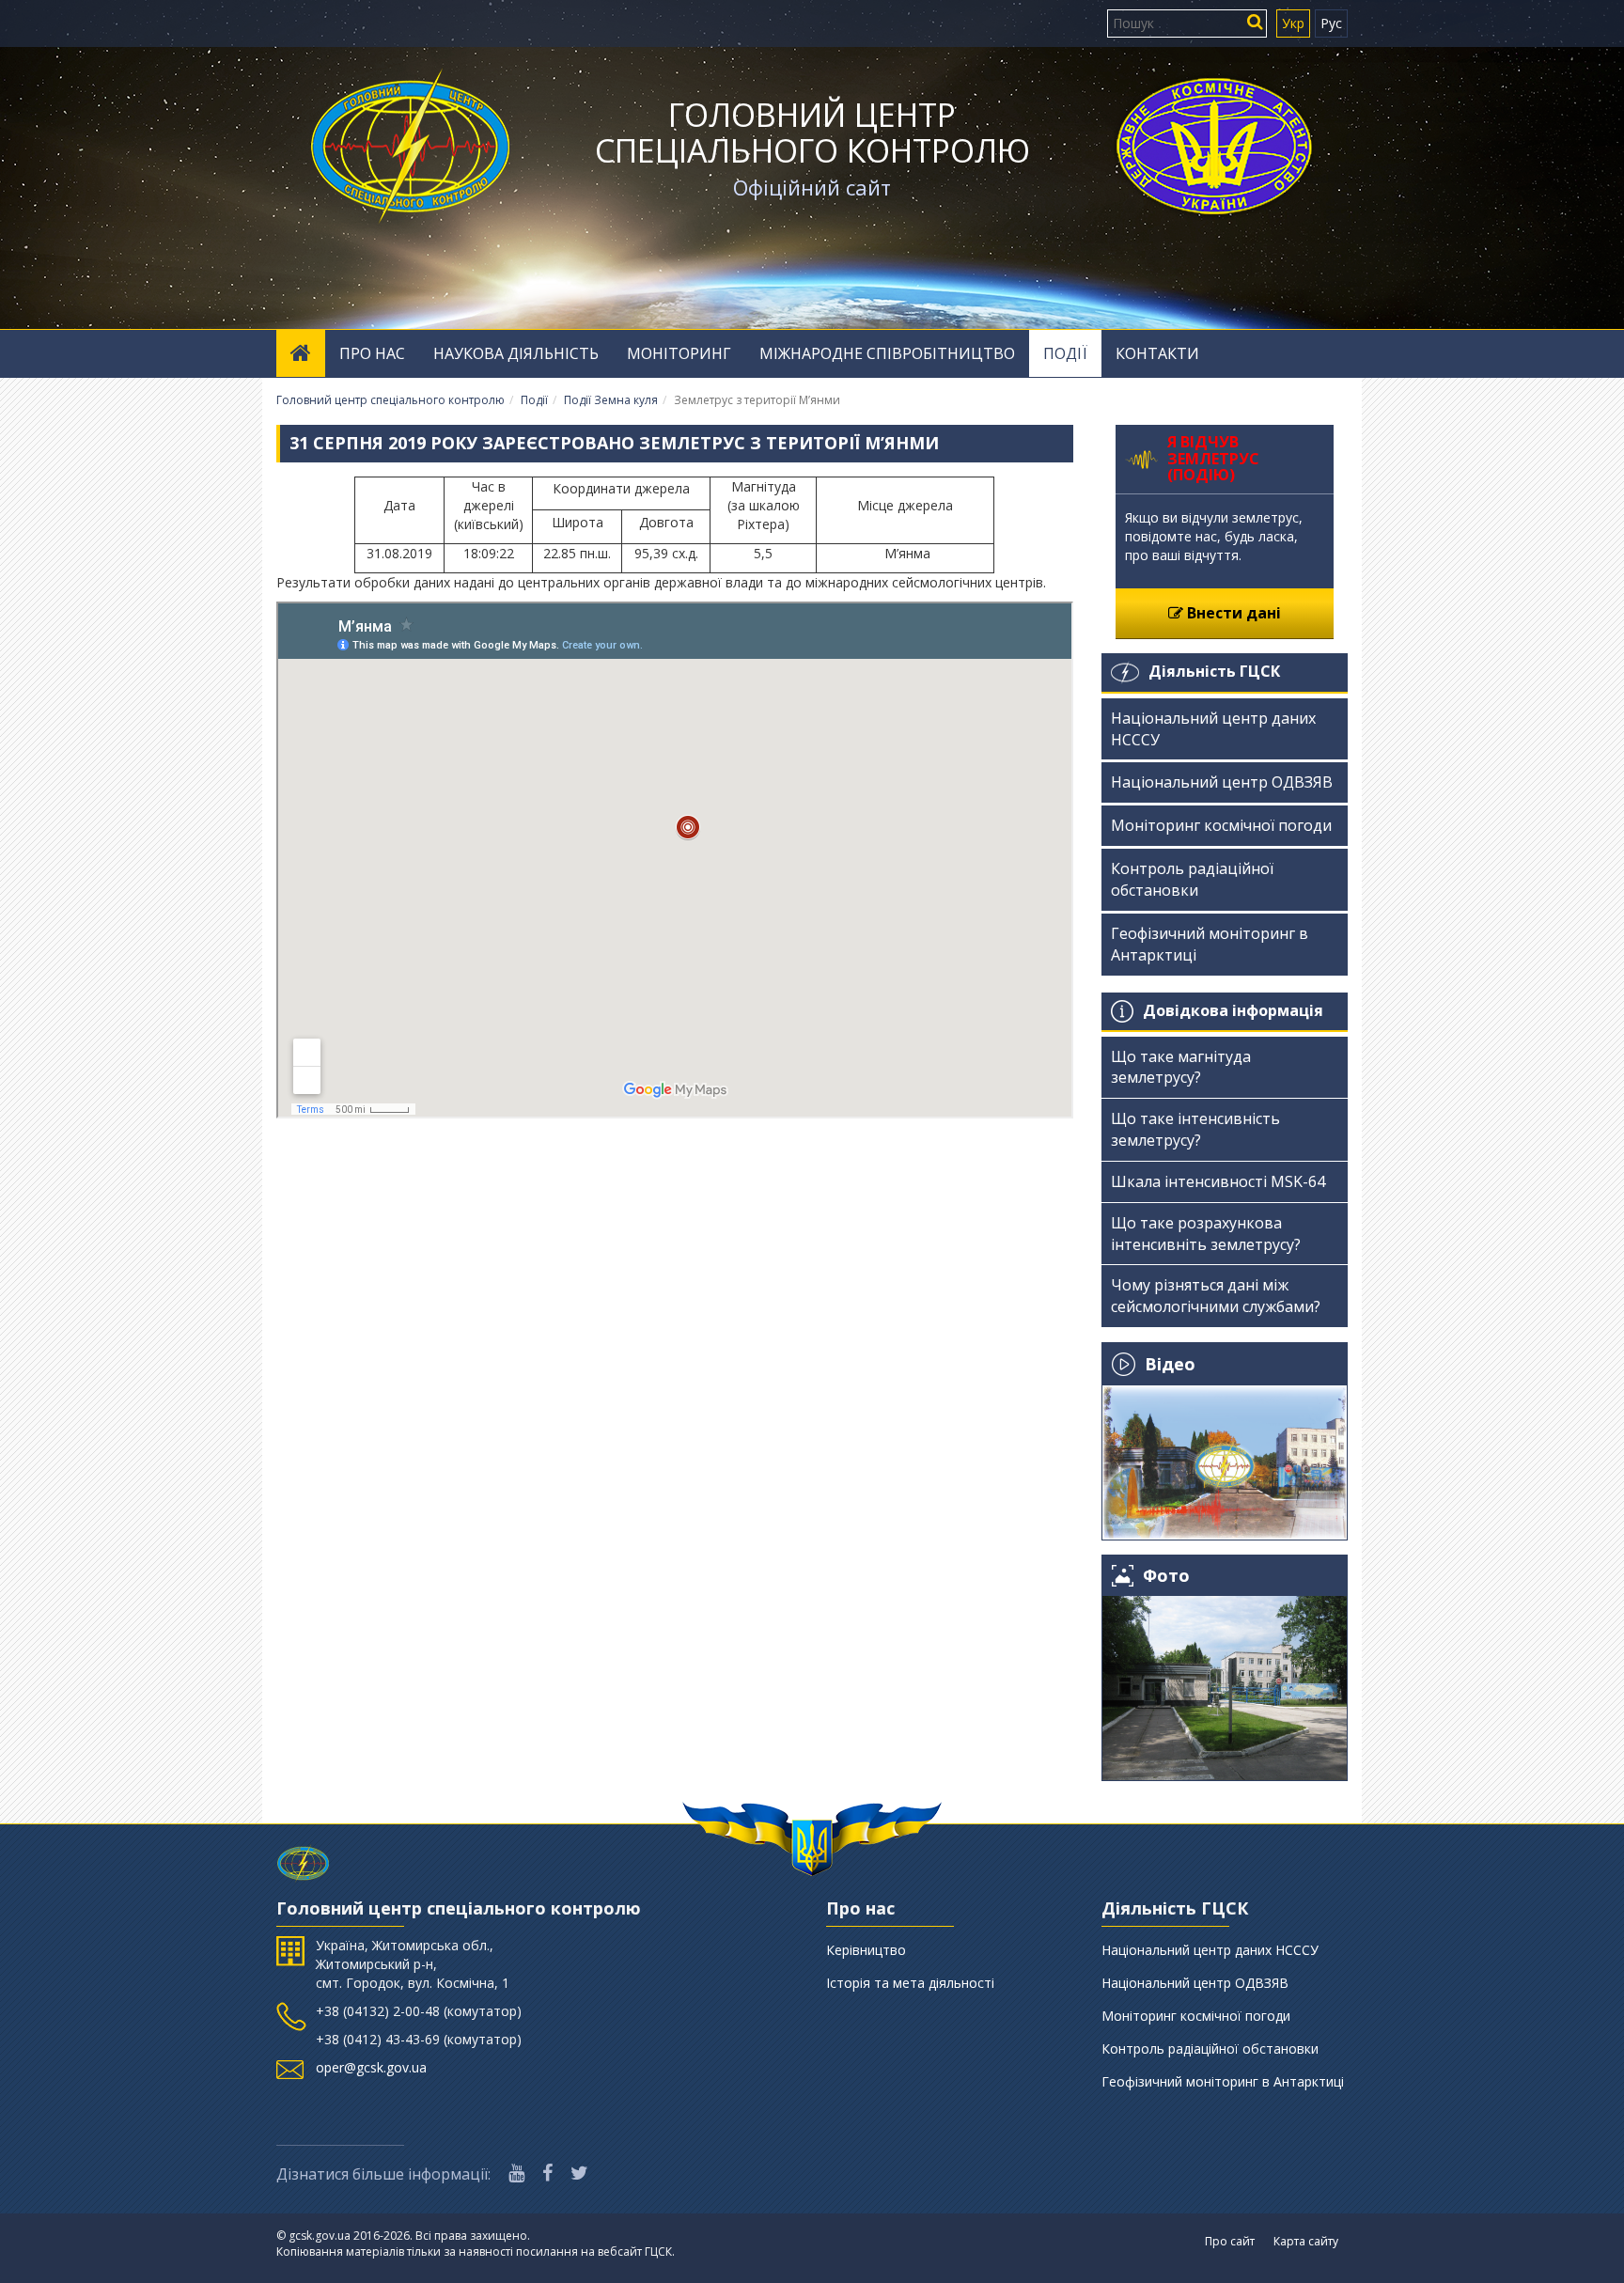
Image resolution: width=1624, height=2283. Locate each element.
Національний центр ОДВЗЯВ (1222, 782)
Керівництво (866, 1950)
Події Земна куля (611, 400)
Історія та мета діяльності (910, 1983)
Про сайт (1230, 2241)
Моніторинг (679, 353)
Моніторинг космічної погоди (1221, 825)
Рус (1331, 23)
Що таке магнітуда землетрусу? (1181, 1067)
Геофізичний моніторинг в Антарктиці (1210, 944)
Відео (1170, 1364)
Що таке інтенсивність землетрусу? (1195, 1129)
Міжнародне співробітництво (887, 353)
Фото (1166, 1576)
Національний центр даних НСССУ (1213, 729)
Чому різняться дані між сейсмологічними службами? (1216, 1296)
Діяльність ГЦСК (1214, 671)
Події (1065, 353)
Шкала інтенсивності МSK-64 (1218, 1181)
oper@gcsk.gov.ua (371, 2067)
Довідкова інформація (1233, 1010)
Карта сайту (1306, 2241)
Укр (1293, 23)
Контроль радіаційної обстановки (1192, 879)
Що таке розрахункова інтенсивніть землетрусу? (1206, 1234)
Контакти (1157, 353)
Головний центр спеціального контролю (812, 133)
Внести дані (1232, 613)
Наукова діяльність (516, 353)
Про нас (372, 353)
